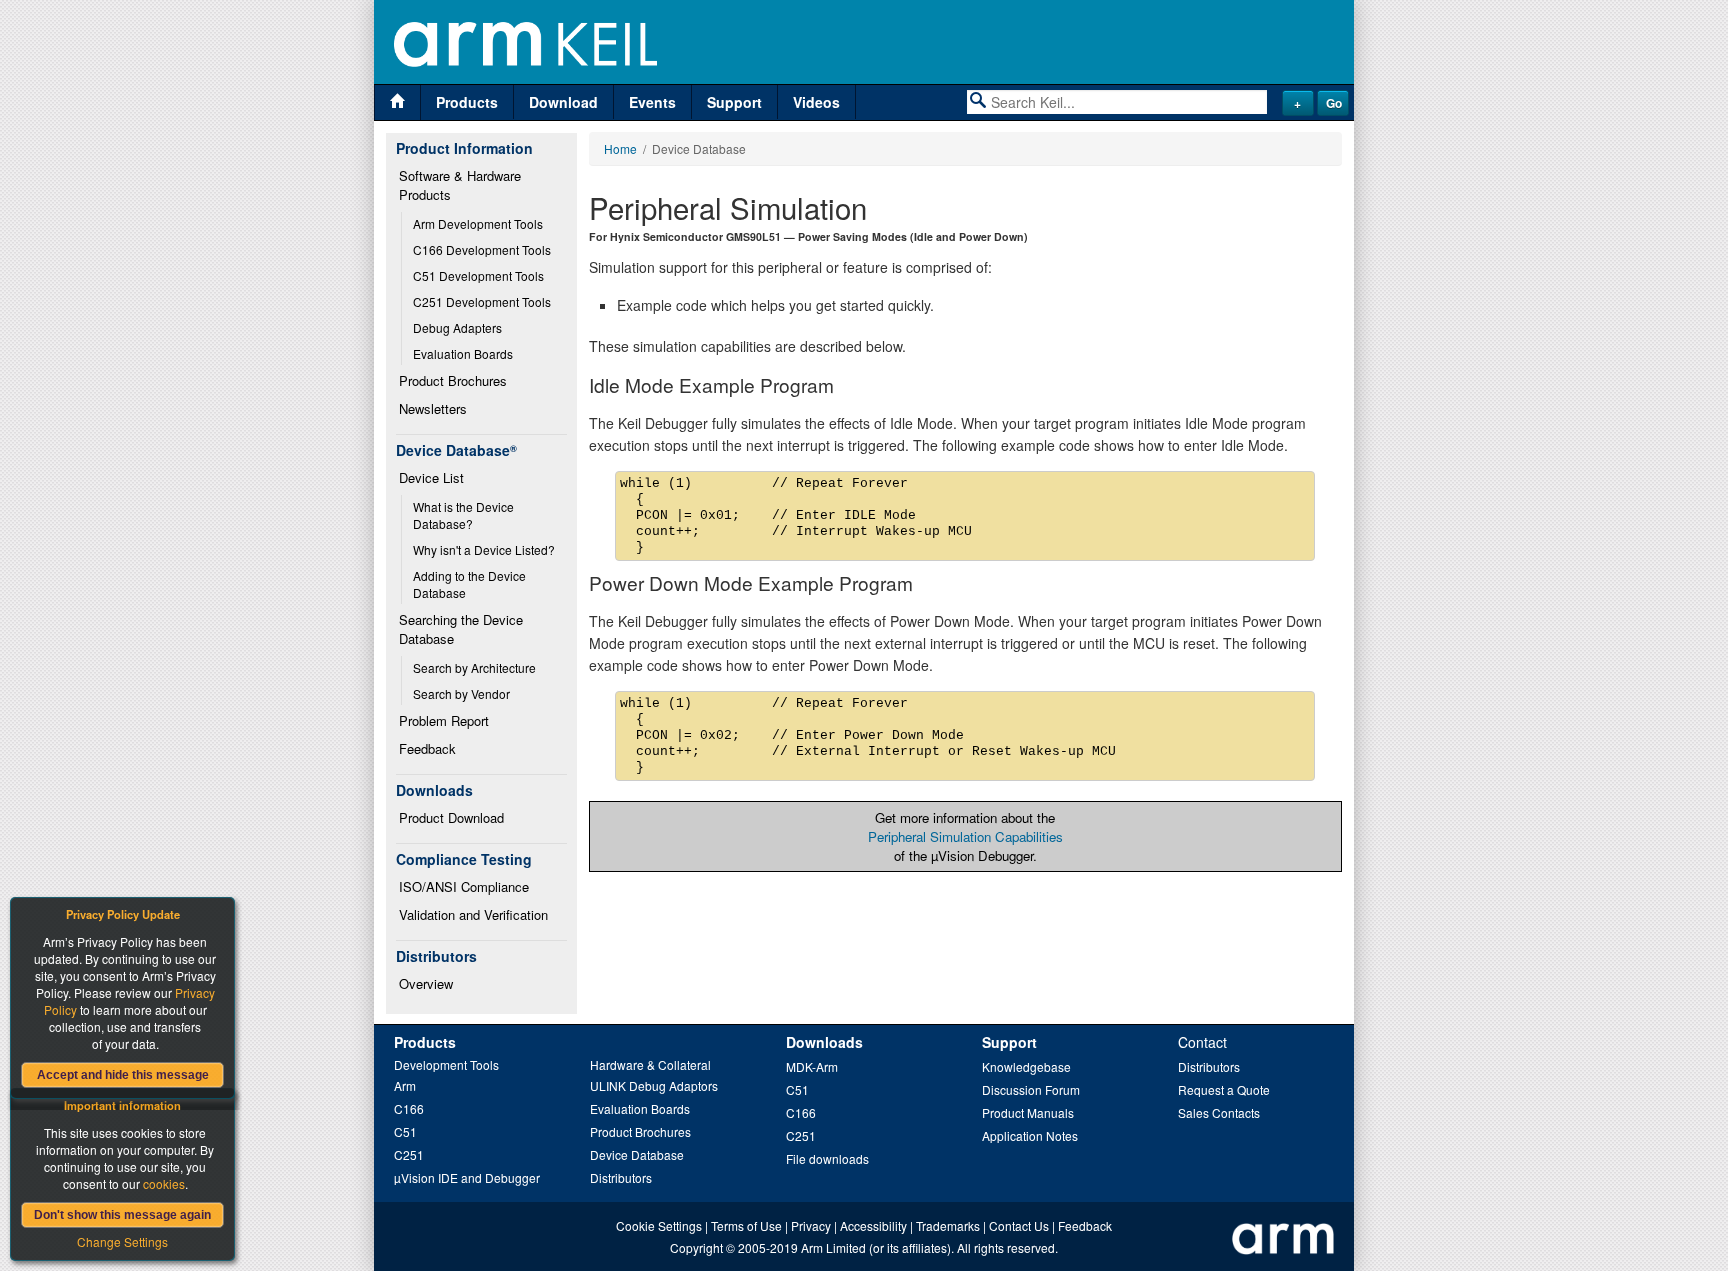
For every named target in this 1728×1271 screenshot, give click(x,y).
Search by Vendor (461, 693)
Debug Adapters (457, 327)
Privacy (811, 1225)
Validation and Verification (473, 914)
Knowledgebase (1026, 1066)
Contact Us (1019, 1225)
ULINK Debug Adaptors (654, 1085)
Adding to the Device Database (471, 584)
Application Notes (1030, 1135)
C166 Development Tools (482, 249)
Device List (431, 477)
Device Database (637, 1154)
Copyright (696, 1247)
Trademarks (948, 1225)
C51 (405, 1131)
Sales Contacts (1219, 1112)
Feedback (427, 748)
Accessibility (873, 1225)
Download (563, 102)
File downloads (827, 1158)
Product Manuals (1028, 1112)
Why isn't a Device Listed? (484, 549)
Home (620, 148)
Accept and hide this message (123, 1075)
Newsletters (433, 408)
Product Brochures (453, 380)
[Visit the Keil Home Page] (397, 102)
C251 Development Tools (482, 301)
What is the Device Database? (465, 515)
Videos (816, 102)
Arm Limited (833, 1247)
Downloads (824, 1042)
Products (467, 102)
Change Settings (122, 1241)
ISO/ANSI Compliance (464, 886)
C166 (409, 1108)
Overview (426, 983)
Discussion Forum (1031, 1089)
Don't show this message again (122, 1215)
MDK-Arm (812, 1066)
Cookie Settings (659, 1225)
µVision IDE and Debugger (467, 1177)
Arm (405, 1085)
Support (734, 102)
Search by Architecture (474, 667)
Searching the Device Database (463, 629)
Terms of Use (746, 1225)
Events (652, 102)
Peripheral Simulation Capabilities (965, 836)
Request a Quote (1224, 1089)
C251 (409, 1154)
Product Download (451, 817)
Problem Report (444, 720)
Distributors (621, 1177)
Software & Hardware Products (462, 185)
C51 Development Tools (478, 275)
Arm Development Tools (478, 223)
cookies (164, 1183)
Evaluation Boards (463, 353)
